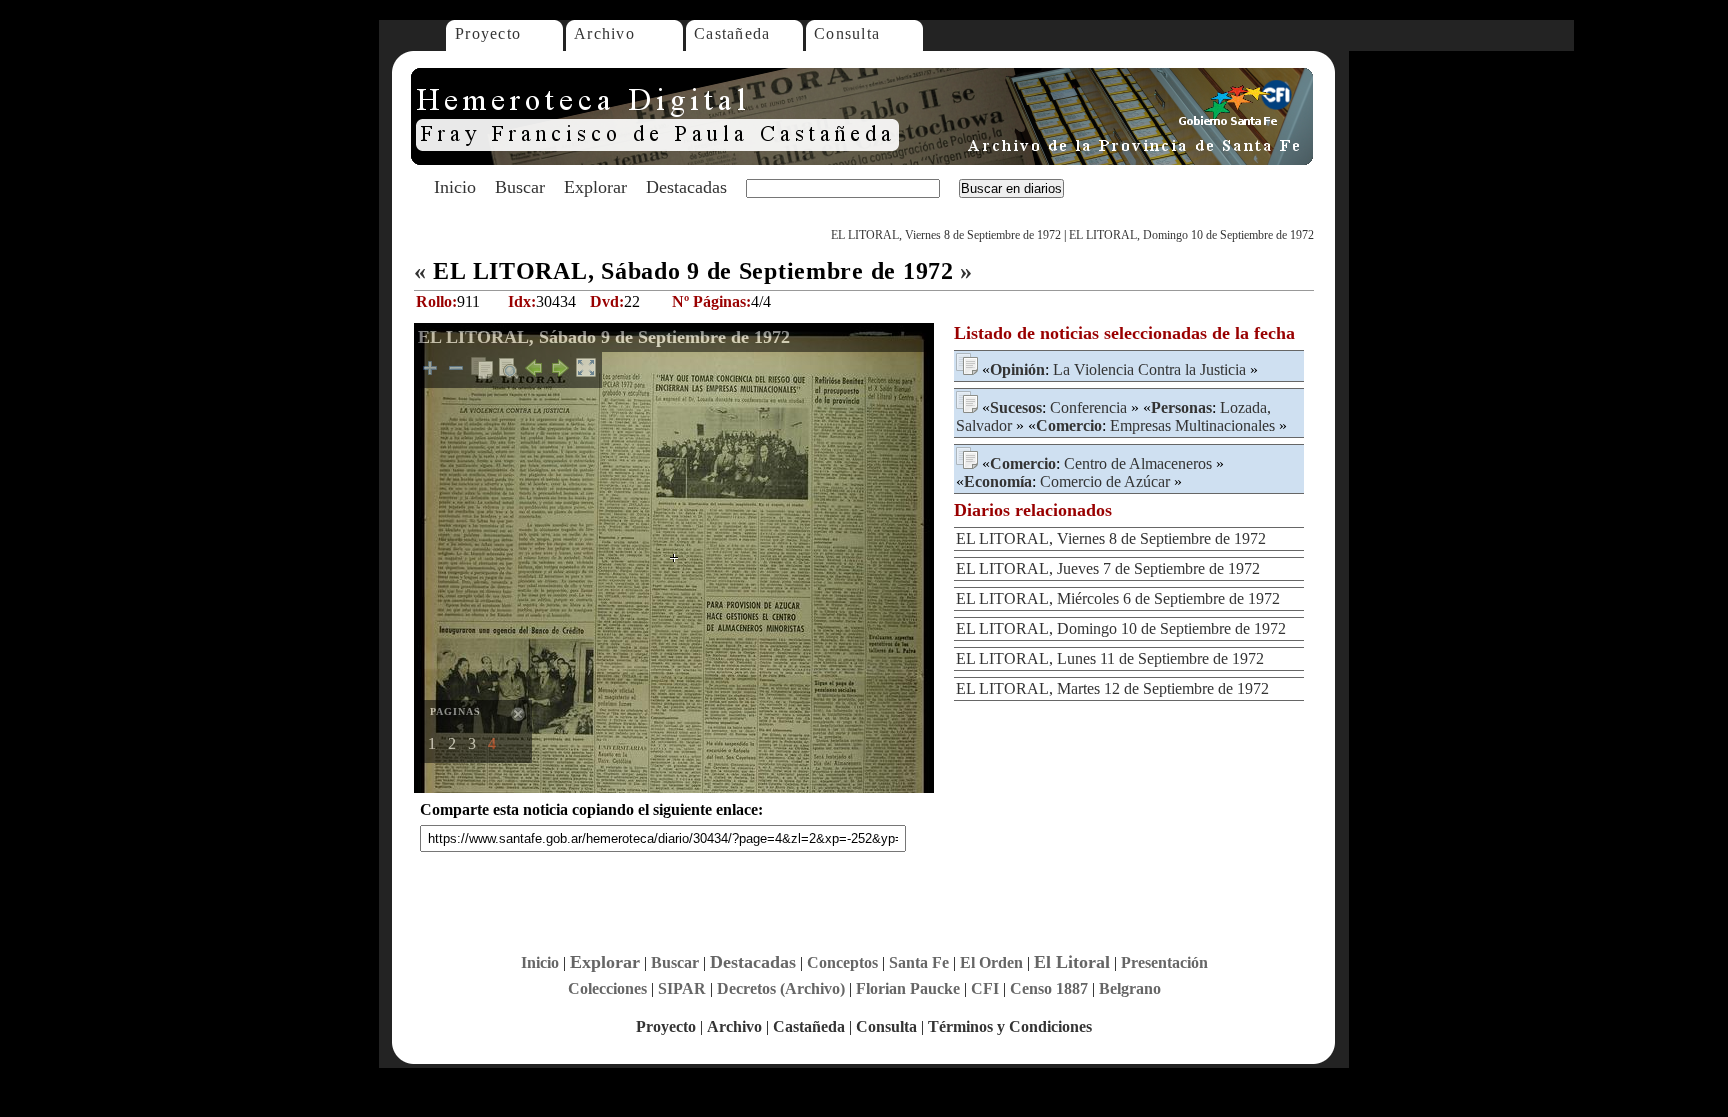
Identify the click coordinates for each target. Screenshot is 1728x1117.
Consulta (847, 33)
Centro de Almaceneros (1138, 463)
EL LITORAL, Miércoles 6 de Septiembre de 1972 (1118, 598)
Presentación (1164, 962)
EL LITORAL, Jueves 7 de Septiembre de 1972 (1108, 568)
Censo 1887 (1049, 988)
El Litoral (1072, 962)
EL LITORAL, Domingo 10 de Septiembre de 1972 (1191, 235)
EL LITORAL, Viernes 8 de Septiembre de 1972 (946, 235)
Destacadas (686, 187)
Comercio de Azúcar (1105, 481)
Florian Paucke (908, 988)
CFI (985, 988)
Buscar (520, 187)
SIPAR (682, 988)
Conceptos (842, 962)
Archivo (604, 33)
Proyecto (488, 33)
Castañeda (732, 33)
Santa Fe (919, 962)
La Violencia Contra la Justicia (1149, 369)
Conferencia (1088, 407)
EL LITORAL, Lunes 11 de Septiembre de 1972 (1110, 658)
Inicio (455, 187)
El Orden (991, 962)
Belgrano (1130, 988)
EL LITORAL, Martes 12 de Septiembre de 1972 (1112, 688)
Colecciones (607, 988)
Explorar (595, 187)
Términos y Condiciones (1010, 1026)
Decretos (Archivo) (781, 988)
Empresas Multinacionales (1192, 425)
